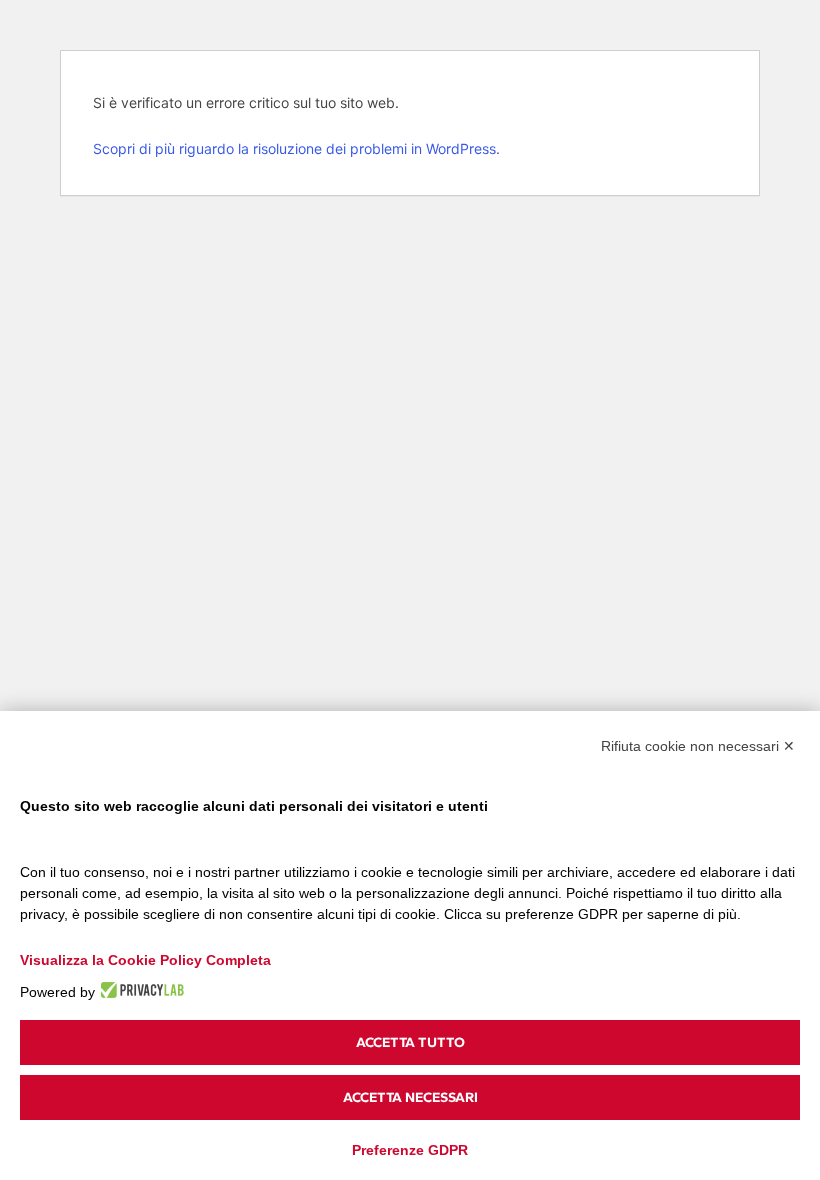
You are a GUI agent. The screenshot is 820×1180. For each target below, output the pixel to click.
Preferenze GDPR (410, 1150)
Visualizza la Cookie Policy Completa (145, 960)
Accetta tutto (410, 1042)
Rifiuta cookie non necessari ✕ (698, 746)
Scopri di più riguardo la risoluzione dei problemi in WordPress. (296, 148)
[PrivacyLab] (139, 990)
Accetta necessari (410, 1097)
